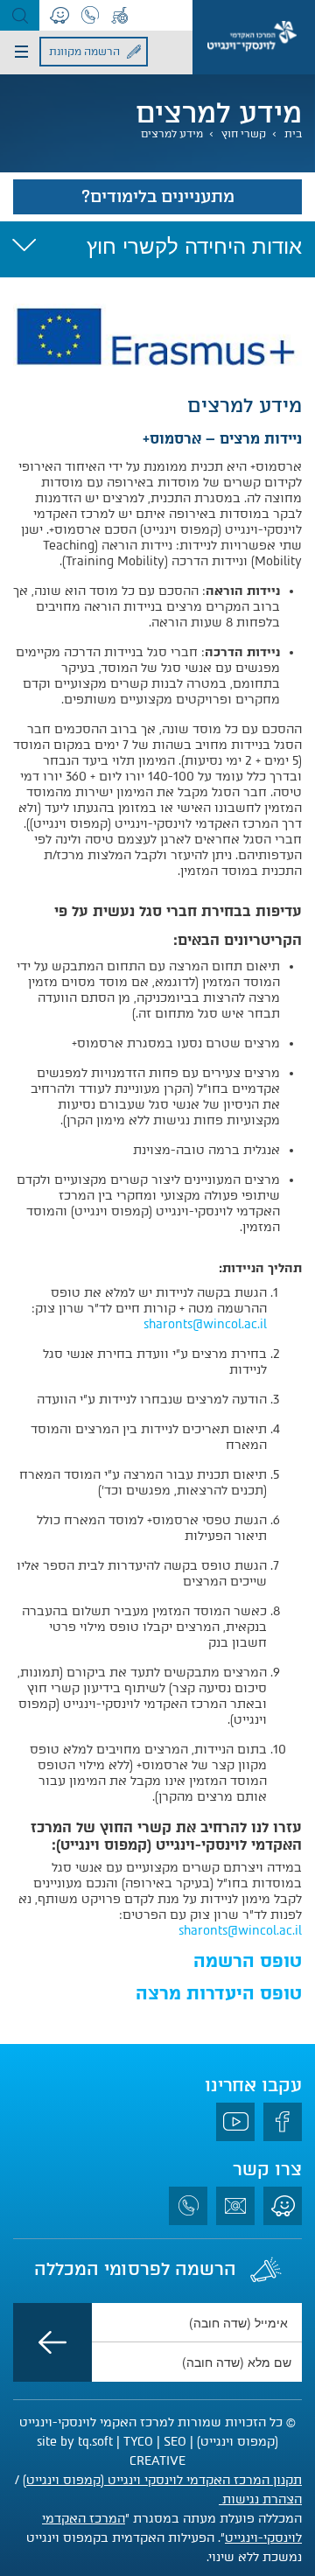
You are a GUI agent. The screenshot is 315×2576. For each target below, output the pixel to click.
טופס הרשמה (248, 1961)
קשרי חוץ (244, 134)
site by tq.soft (75, 2442)
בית (293, 134)
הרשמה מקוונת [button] (84, 52)
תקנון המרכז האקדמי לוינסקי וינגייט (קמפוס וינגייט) (162, 2480)
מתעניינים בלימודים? (158, 196)
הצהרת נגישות (260, 2499)
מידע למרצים (172, 134)
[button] (20, 15)
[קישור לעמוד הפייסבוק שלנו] (283, 2122)
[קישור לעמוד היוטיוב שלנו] (235, 2122)
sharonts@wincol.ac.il (205, 1324)
